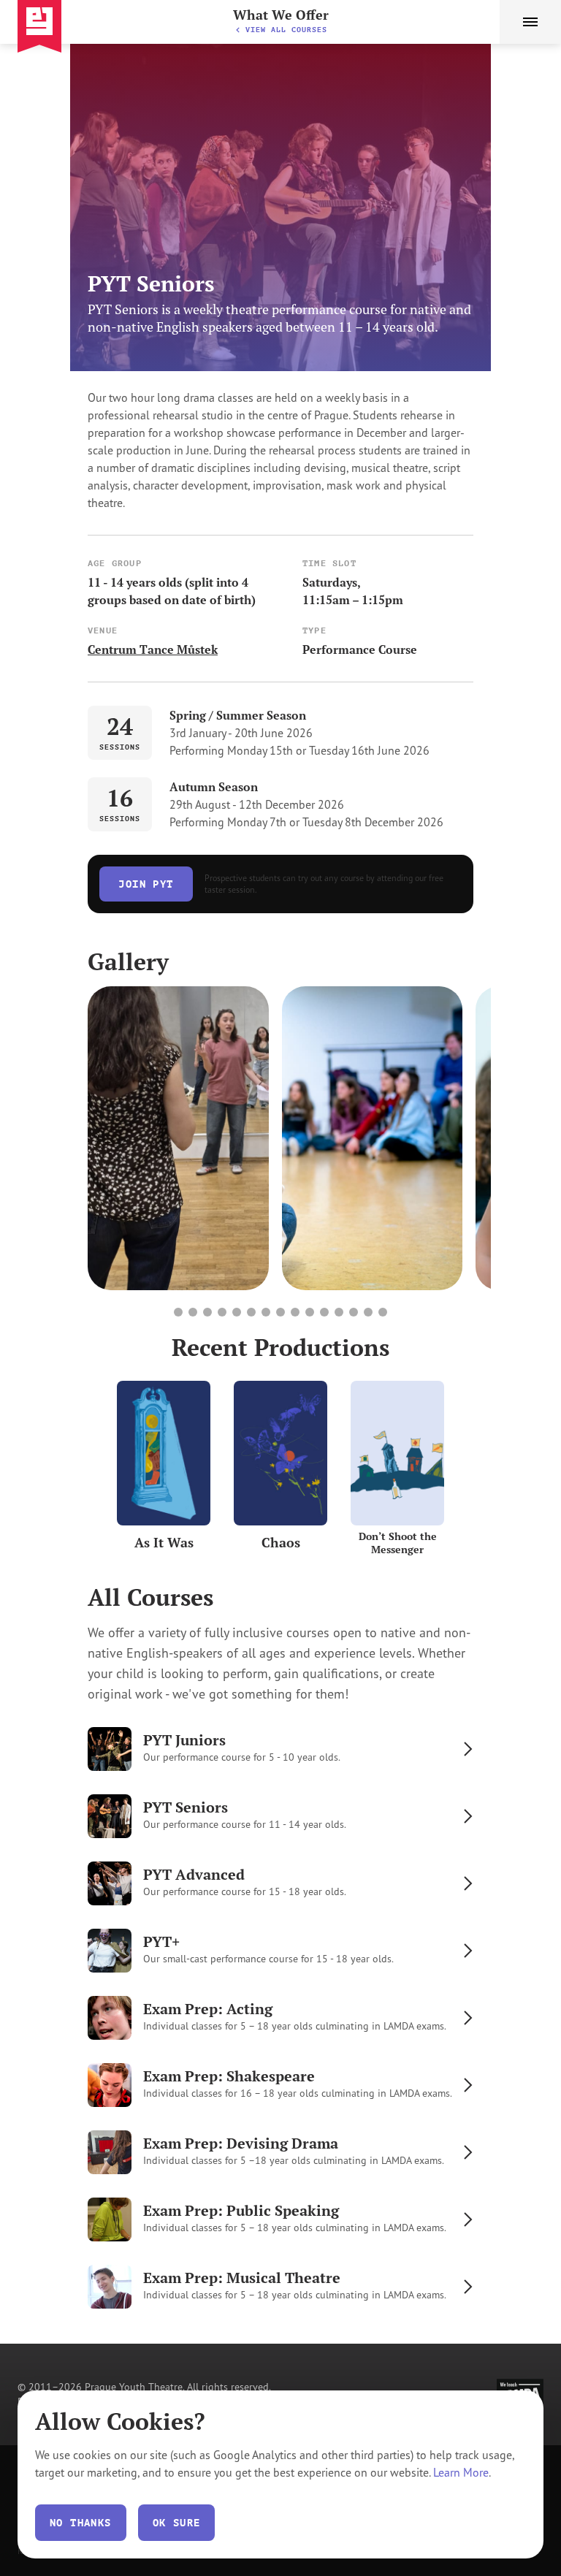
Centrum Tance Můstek (153, 649)
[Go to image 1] (178, 1312)
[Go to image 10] (310, 1312)
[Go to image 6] (251, 1312)
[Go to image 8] (280, 1312)
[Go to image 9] (295, 1312)
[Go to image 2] (193, 1312)
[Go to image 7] (266, 1312)
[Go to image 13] (354, 1312)
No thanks (81, 2523)
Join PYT (146, 884)
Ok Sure (177, 2523)
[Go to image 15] (383, 1312)
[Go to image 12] (339, 1312)
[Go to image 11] (324, 1312)
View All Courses (286, 30)
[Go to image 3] (207, 1312)
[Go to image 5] (237, 1312)
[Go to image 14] (368, 1312)
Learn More (461, 2472)
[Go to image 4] (222, 1312)
